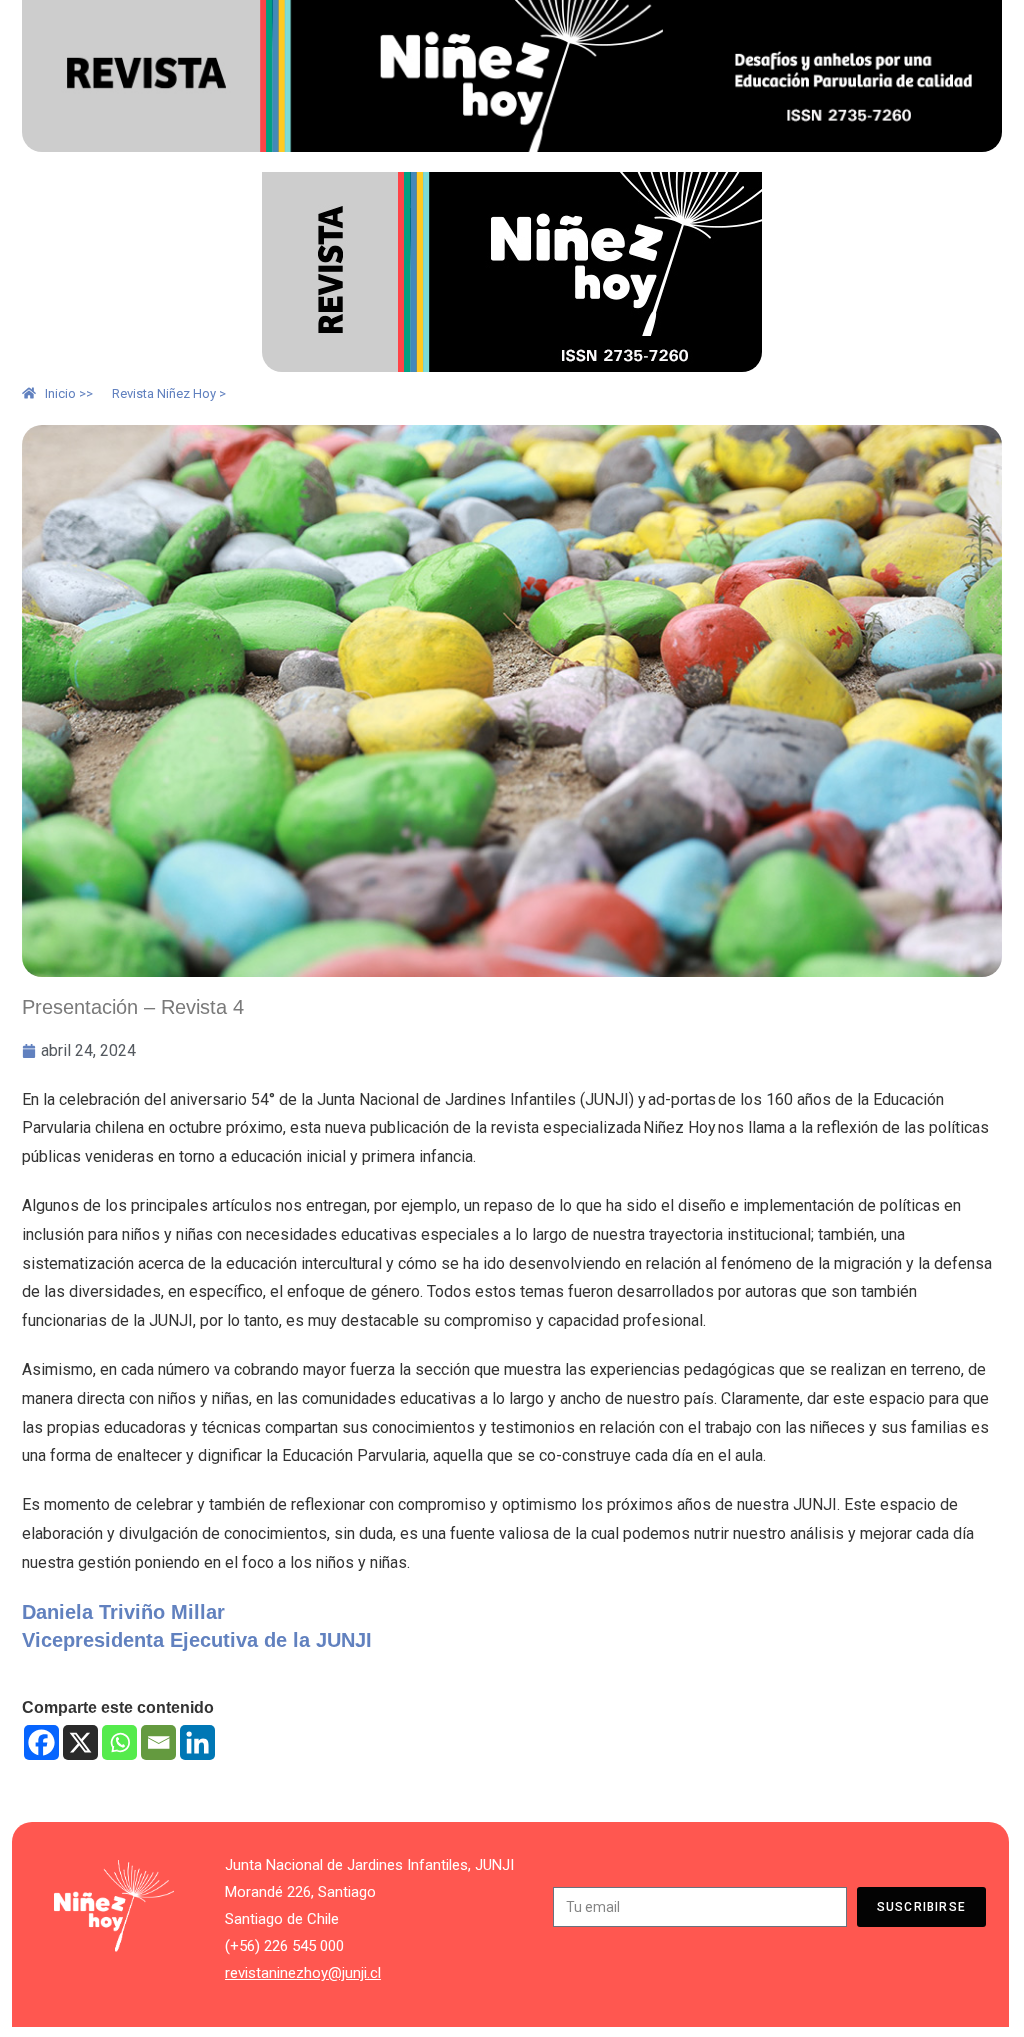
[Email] (158, 1742)
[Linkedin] (197, 1742)
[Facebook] (41, 1742)
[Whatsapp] (119, 1742)
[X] (80, 1742)
